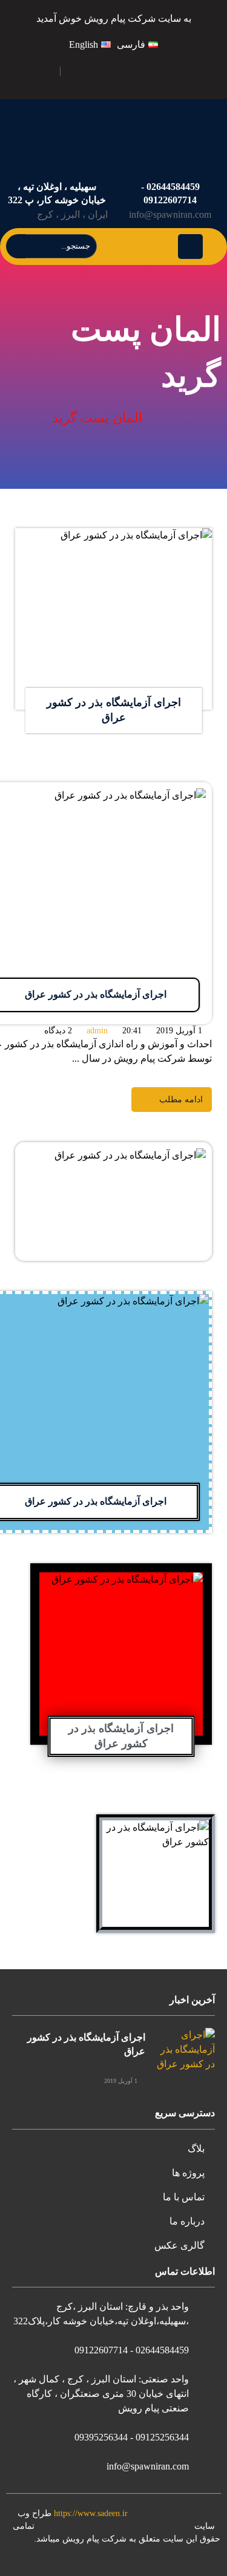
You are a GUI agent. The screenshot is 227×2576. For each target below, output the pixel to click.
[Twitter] (166, 71)
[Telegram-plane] (137, 71)
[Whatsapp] (80, 71)
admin (97, 1031)
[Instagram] (109, 71)
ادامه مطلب (188, 535)
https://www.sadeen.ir (91, 2513)
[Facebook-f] (194, 71)
